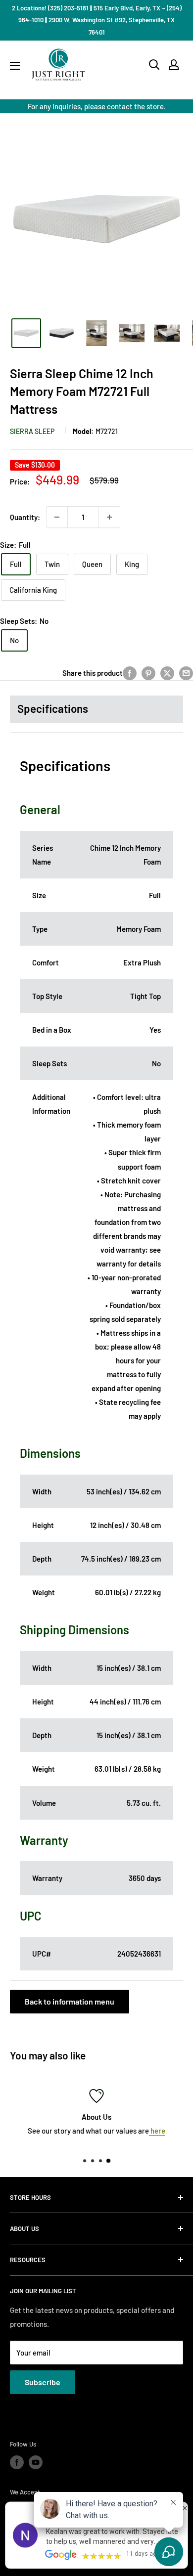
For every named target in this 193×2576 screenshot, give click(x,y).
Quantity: (25, 517)
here (157, 2131)
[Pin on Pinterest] (148, 673)
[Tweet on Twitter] (167, 673)
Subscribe (43, 2382)
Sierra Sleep (32, 431)
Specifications (53, 708)
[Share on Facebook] (130, 673)
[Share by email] (186, 673)
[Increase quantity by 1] (109, 517)
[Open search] (154, 65)
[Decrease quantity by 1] (57, 517)
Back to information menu (70, 2001)
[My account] (174, 65)
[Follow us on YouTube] (36, 2462)
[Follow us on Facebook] (17, 2462)
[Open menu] (15, 66)
